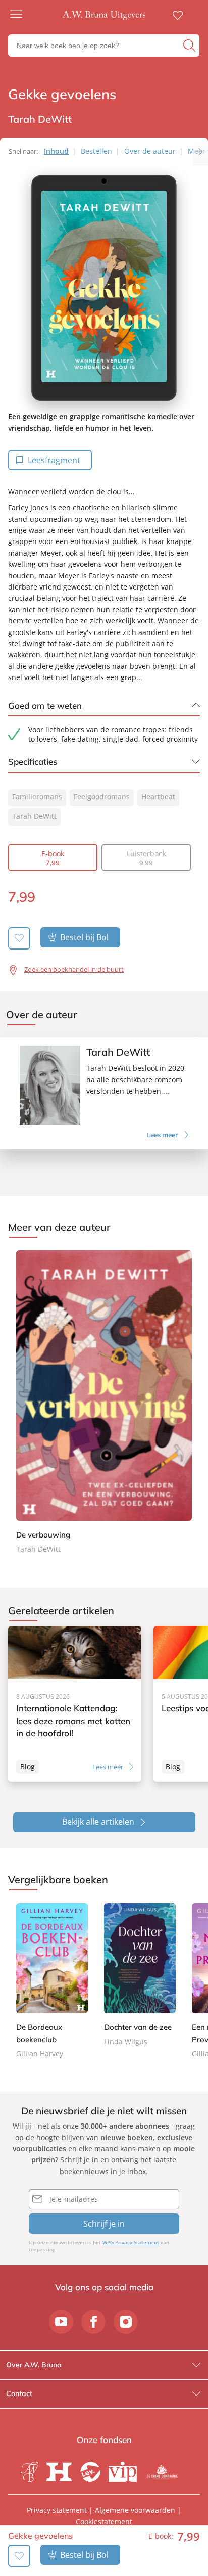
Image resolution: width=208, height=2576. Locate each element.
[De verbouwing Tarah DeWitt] (104, 1403)
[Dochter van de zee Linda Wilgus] (140, 1975)
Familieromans (37, 797)
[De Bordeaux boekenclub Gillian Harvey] (52, 1981)
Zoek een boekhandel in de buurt (74, 969)
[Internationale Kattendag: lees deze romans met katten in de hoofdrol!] (75, 1704)
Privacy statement (57, 2510)
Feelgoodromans (102, 797)
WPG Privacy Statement (131, 2242)
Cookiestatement (104, 2522)
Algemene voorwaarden (135, 2510)
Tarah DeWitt (34, 816)
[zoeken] (190, 46)
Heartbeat (158, 797)
